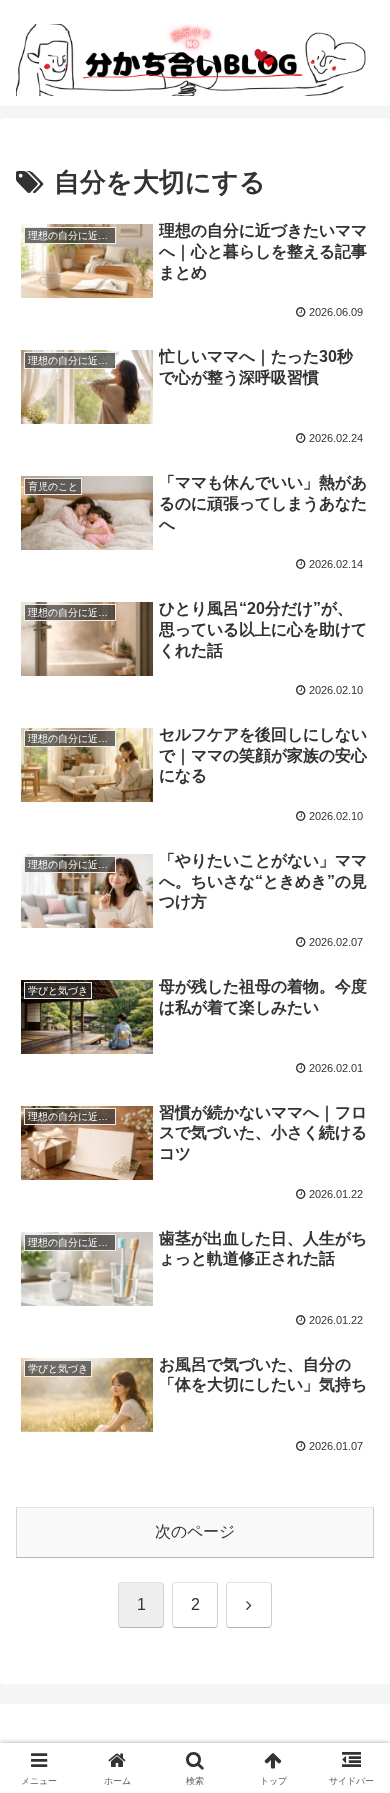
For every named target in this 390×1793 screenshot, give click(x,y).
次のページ (195, 1531)
